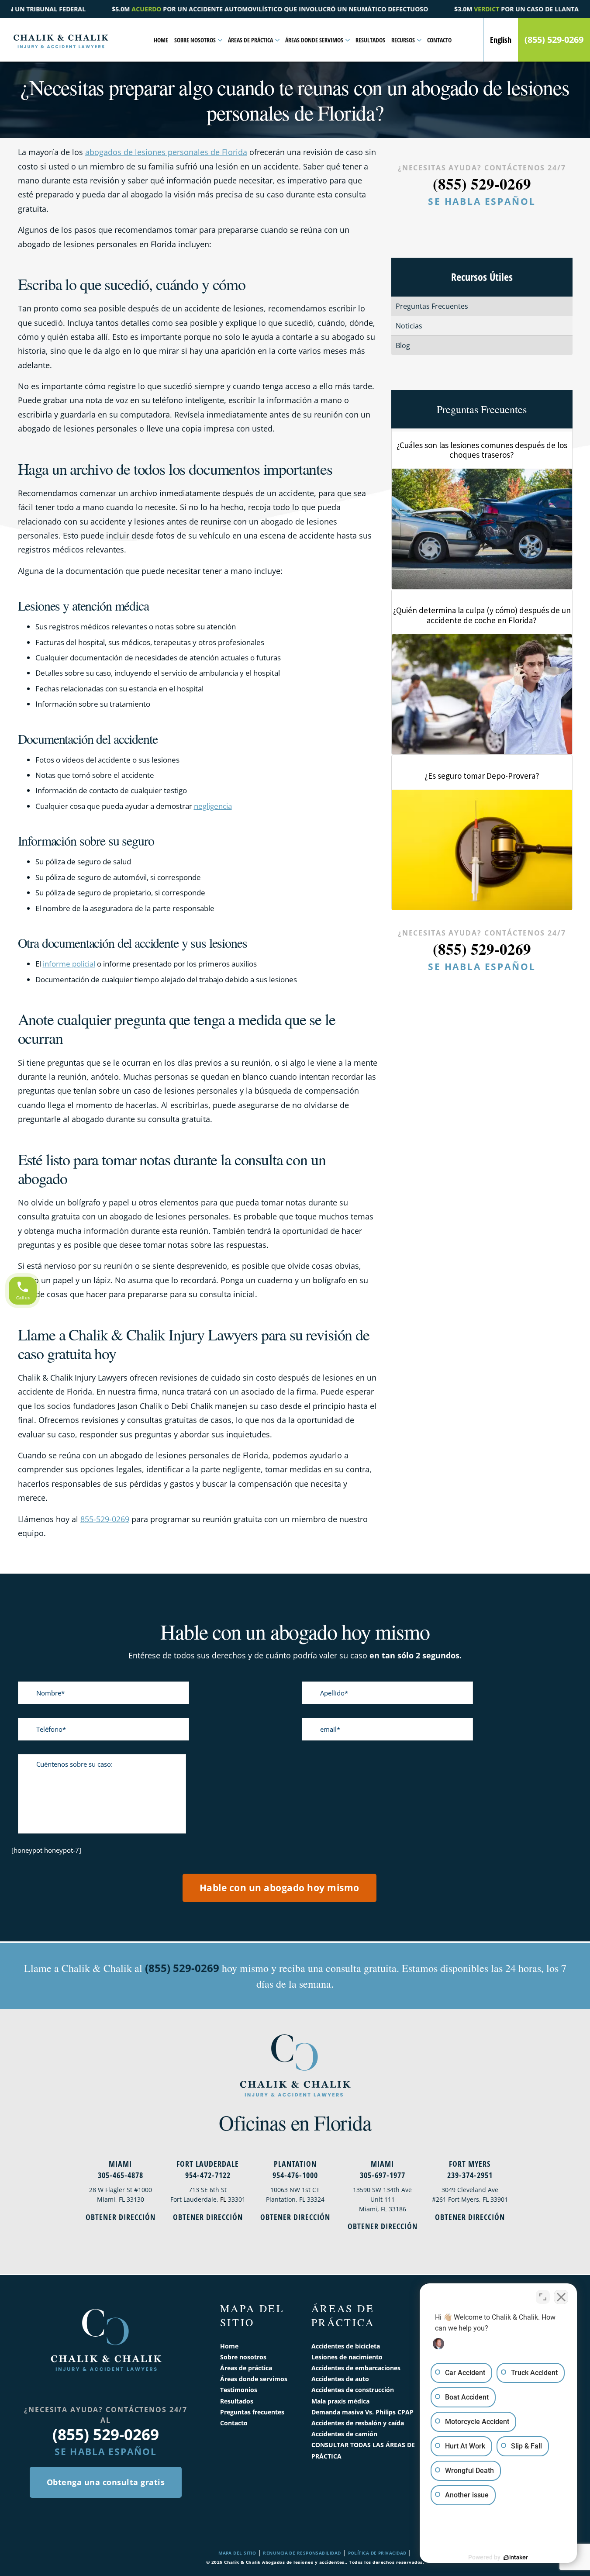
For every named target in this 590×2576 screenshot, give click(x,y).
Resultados (370, 40)
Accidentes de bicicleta (346, 2346)
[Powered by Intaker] (516, 2558)
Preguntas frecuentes (252, 2412)
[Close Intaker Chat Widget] (561, 2297)
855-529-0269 (105, 1519)
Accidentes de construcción (353, 2390)
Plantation (295, 2164)
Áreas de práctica (250, 40)
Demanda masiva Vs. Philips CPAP (362, 2412)
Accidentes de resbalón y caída (358, 2423)
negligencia (213, 806)
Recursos (403, 40)
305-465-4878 (121, 2175)
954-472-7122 (208, 2175)
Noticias (409, 326)
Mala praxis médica (340, 2401)
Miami (120, 2164)
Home (161, 40)
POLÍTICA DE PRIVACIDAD (377, 2553)
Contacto (439, 40)
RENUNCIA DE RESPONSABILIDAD (302, 2553)
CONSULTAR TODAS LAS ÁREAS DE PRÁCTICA (363, 2450)
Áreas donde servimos (314, 40)
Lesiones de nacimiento (347, 2357)
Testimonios (239, 2390)
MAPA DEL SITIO (237, 2553)
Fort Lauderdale (208, 2164)
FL (223, 2199)
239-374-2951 (470, 2175)
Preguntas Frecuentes (432, 306)
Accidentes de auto (340, 2379)
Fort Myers (470, 2164)
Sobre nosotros (195, 40)
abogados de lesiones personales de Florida (166, 152)
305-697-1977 (383, 2175)
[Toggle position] (543, 2297)
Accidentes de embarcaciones (356, 2368)
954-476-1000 (295, 2175)
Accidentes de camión (344, 2434)
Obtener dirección (121, 2217)
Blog (403, 345)
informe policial (69, 964)
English (501, 40)
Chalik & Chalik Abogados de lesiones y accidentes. (285, 2562)
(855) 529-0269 (554, 40)
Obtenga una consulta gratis (106, 2482)
